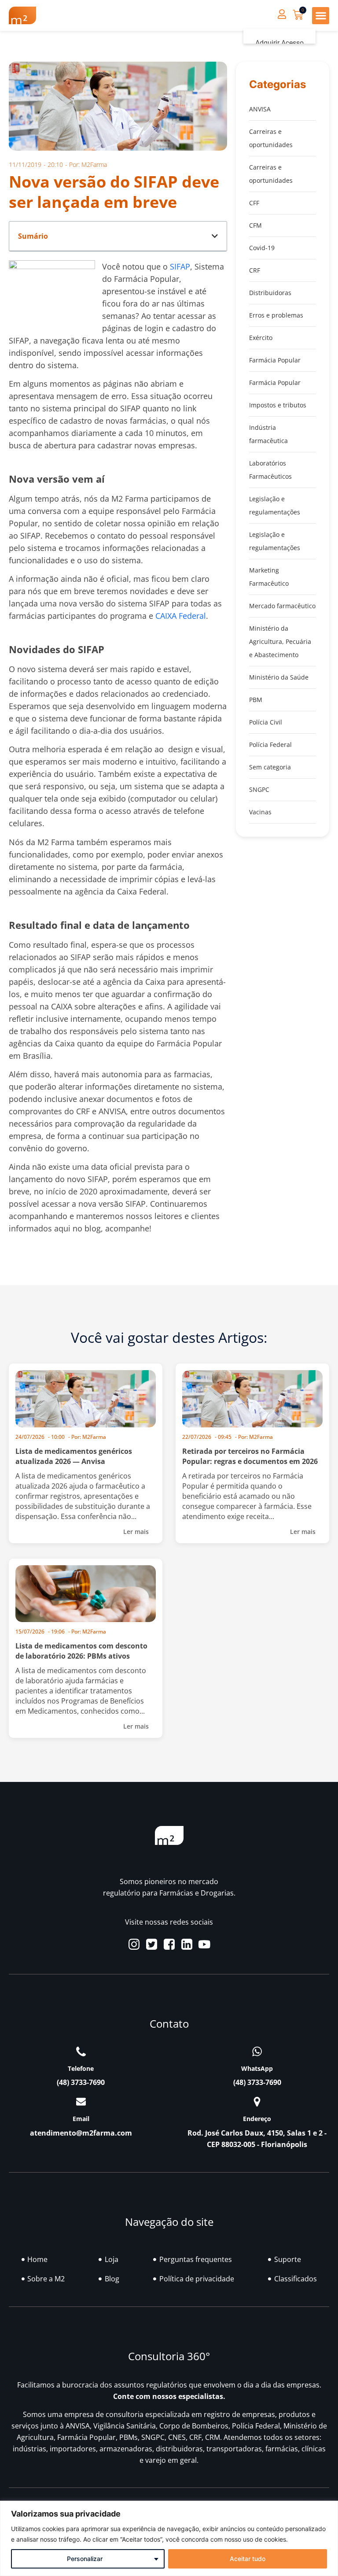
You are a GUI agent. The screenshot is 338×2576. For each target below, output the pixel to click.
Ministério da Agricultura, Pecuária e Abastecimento (280, 641)
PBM (256, 700)
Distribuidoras (270, 293)
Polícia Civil (266, 722)
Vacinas (260, 812)
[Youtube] (204, 1944)
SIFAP (180, 266)
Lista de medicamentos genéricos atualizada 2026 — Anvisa (74, 1456)
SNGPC (259, 789)
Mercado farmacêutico (282, 606)
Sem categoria (270, 767)
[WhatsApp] (257, 2051)
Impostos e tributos (278, 405)
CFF (254, 203)
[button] (321, 16)
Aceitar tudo (248, 2559)
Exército (261, 338)
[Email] (81, 2102)
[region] (169, 2538)
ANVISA (260, 109)
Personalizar (85, 2559)
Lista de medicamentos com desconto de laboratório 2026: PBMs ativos (81, 1651)
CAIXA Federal (181, 616)
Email (81, 2119)
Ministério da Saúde (279, 677)
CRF (255, 270)
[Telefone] (81, 2051)
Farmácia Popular (275, 360)
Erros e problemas (276, 315)
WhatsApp (257, 2068)
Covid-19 (262, 248)
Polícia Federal (270, 745)
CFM (255, 225)
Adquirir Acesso (279, 43)
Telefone (81, 2068)
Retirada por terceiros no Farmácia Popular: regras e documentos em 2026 (250, 1456)
